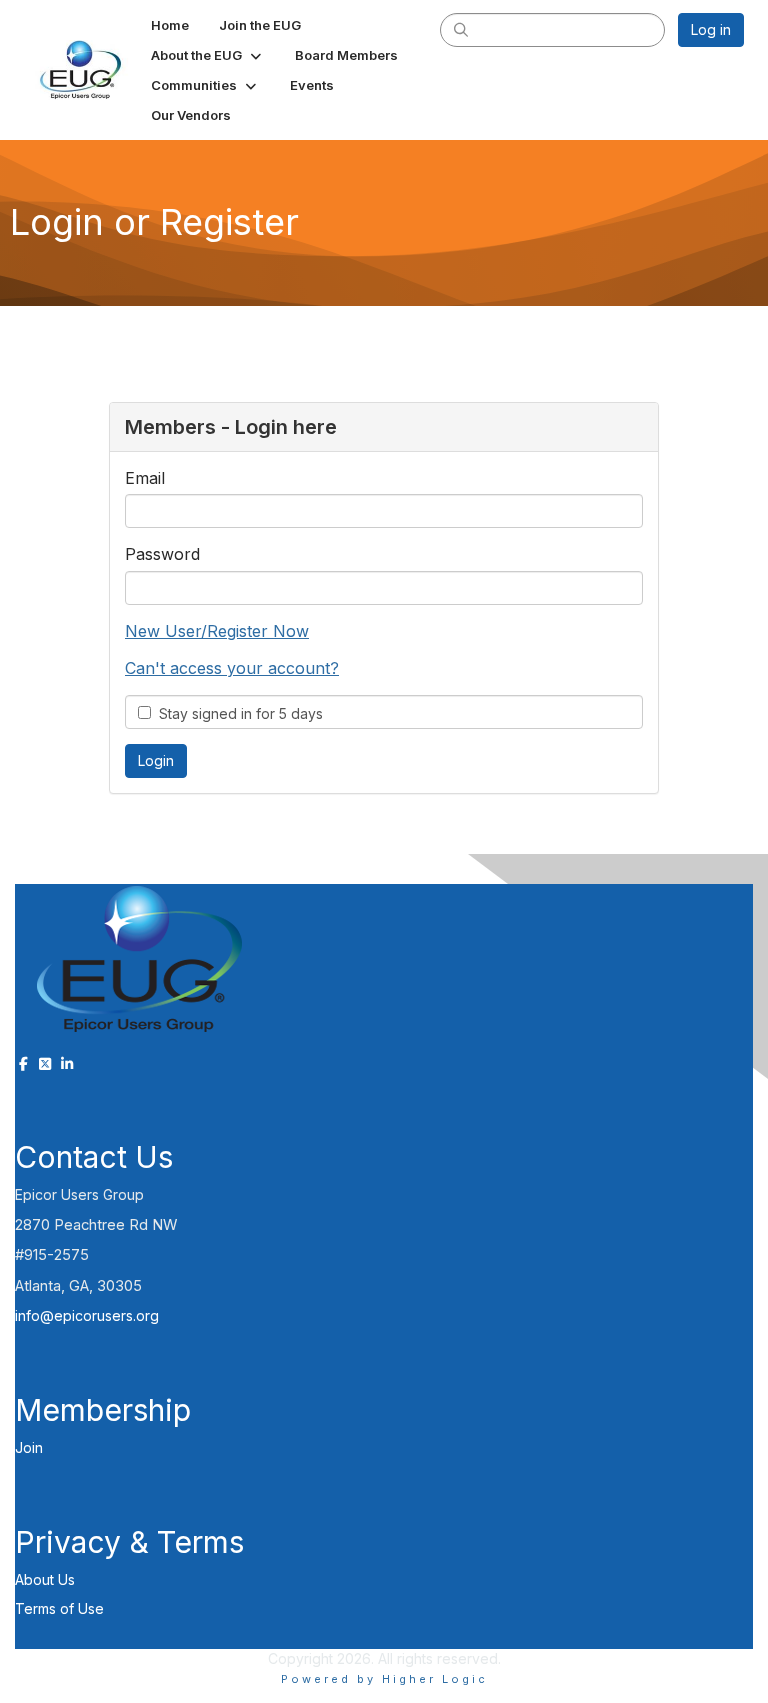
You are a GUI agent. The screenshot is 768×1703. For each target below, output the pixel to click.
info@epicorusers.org (87, 1315)
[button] (208, 55)
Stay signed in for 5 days (237, 713)
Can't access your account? (232, 668)
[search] (461, 29)
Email (145, 478)
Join (29, 1447)
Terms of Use (59, 1608)
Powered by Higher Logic (384, 1679)
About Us (45, 1579)
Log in (711, 29)
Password (162, 554)
